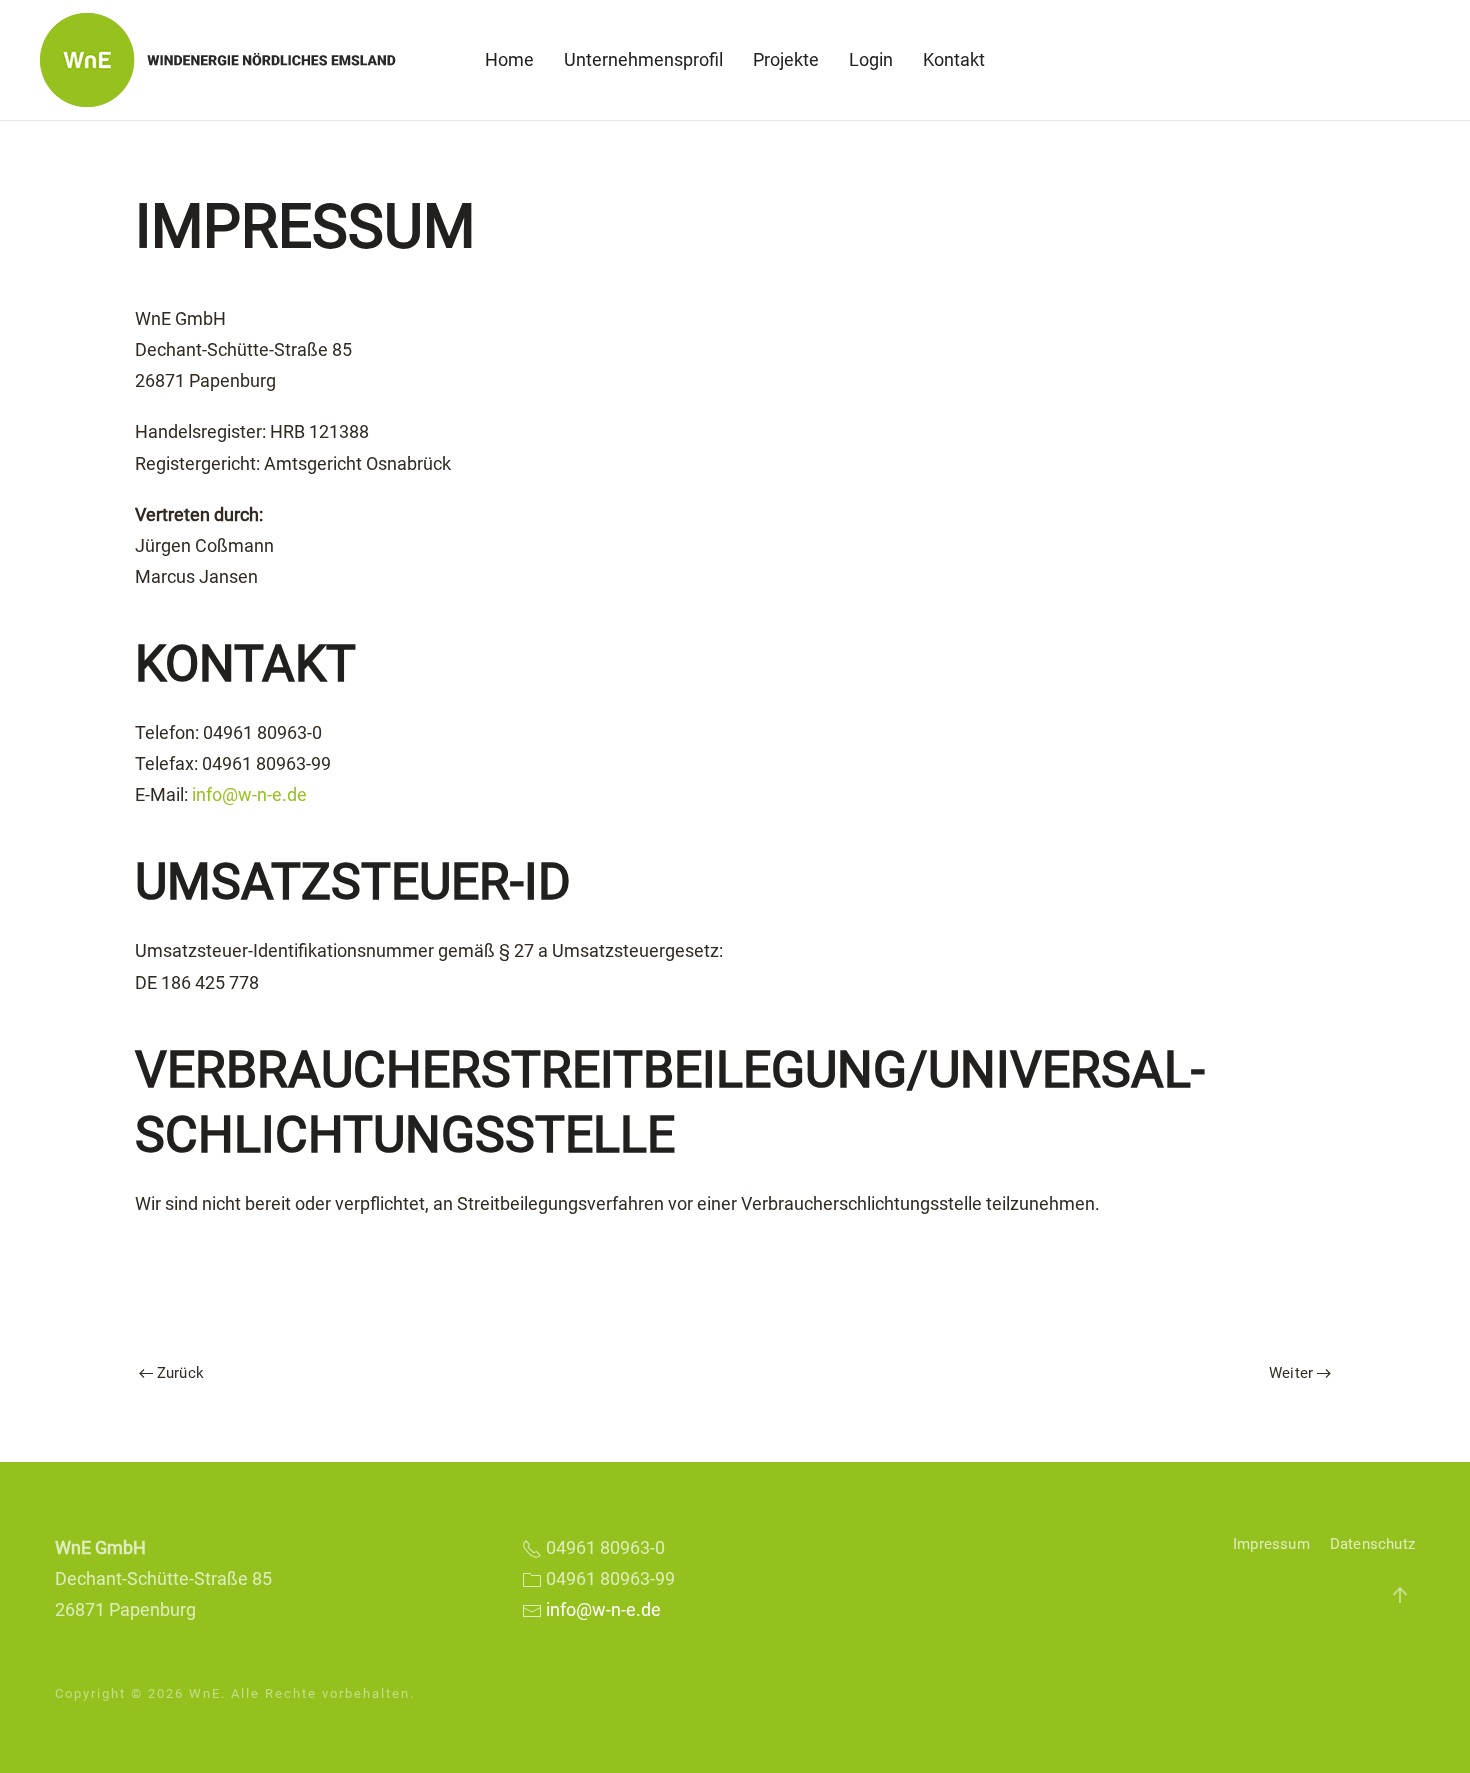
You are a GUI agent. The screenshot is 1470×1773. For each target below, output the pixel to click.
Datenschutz (1372, 1544)
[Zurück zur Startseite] (224, 60)
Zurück (180, 1373)
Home (509, 59)
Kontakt (954, 59)
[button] (1400, 1595)
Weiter (1291, 1373)
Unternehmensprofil (643, 59)
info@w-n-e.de (249, 794)
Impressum (1271, 1544)
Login (871, 59)
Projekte (786, 59)
